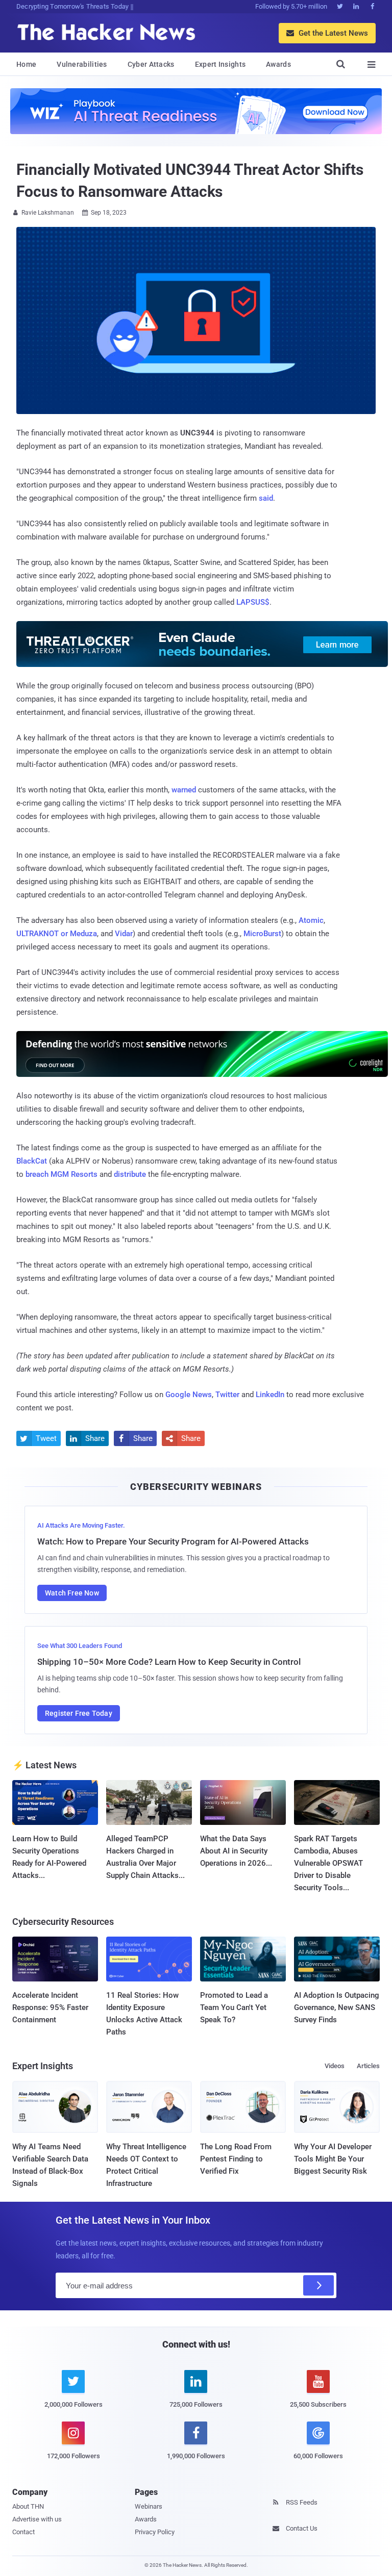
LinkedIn (270, 1395)
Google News (189, 1395)
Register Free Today (79, 1713)
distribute (130, 1174)
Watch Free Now (72, 1593)
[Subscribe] (318, 2285)
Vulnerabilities (82, 64)
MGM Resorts (74, 1174)
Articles (368, 2066)
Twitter (227, 1395)
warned (184, 790)
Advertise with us (37, 2519)
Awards (278, 64)
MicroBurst (262, 934)
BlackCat (32, 1161)
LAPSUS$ (253, 602)
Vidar (124, 934)
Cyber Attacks (151, 64)
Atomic (311, 920)
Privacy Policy (155, 2532)
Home (26, 64)
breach (37, 1174)
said (266, 498)
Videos (335, 2066)
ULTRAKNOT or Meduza (57, 934)
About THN (28, 2506)
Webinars (149, 2506)
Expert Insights (220, 64)
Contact (23, 2532)
